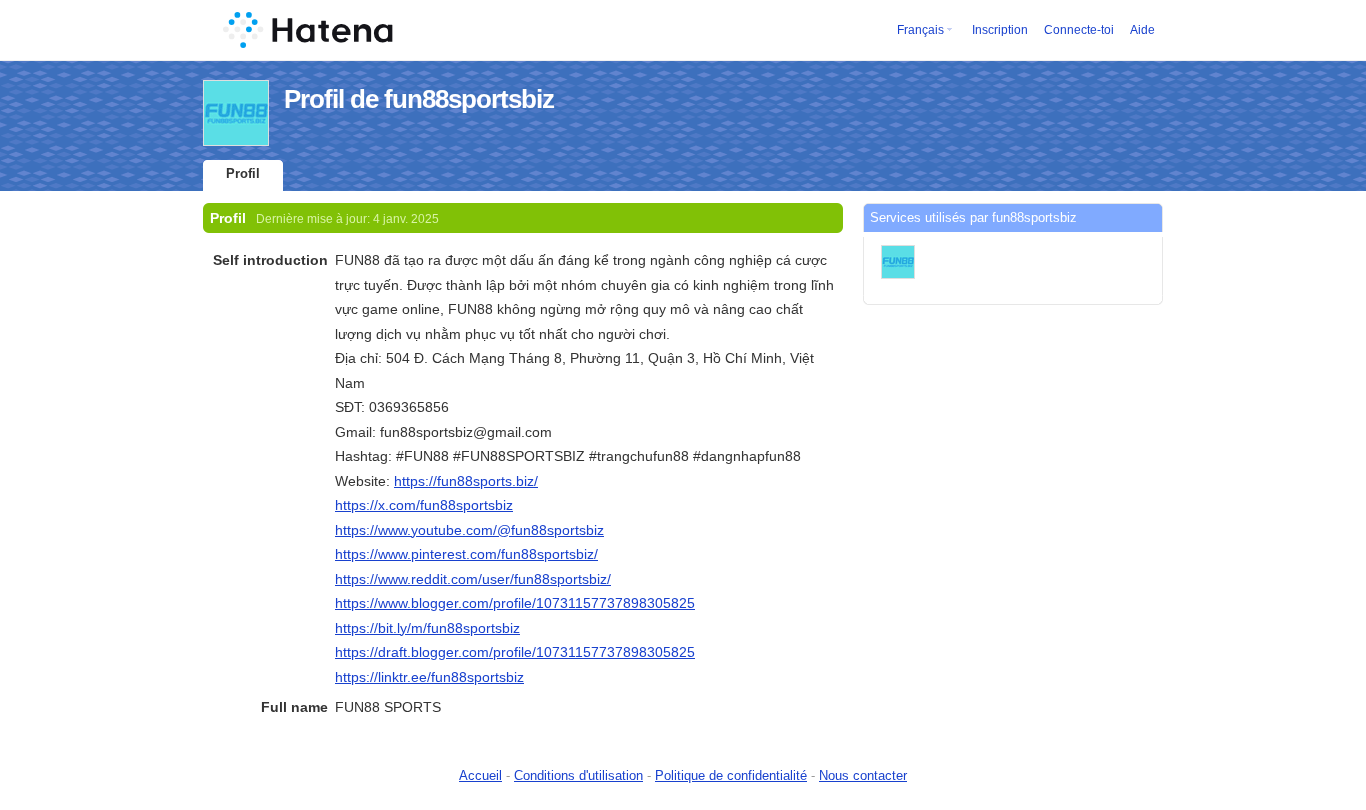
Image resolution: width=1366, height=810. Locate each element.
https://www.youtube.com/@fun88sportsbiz (469, 530)
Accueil (480, 775)
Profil (243, 173)
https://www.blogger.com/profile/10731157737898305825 (515, 603)
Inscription (1000, 30)
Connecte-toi (1079, 30)
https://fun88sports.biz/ (466, 481)
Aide (1142, 30)
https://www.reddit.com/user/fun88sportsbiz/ (473, 579)
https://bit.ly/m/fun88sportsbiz (427, 628)
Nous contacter (863, 775)
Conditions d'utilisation (578, 775)
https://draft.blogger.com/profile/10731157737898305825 (515, 652)
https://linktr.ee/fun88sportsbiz (429, 677)
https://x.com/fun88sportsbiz (424, 505)
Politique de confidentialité (731, 775)
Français (920, 30)
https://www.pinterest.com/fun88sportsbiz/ (466, 554)
